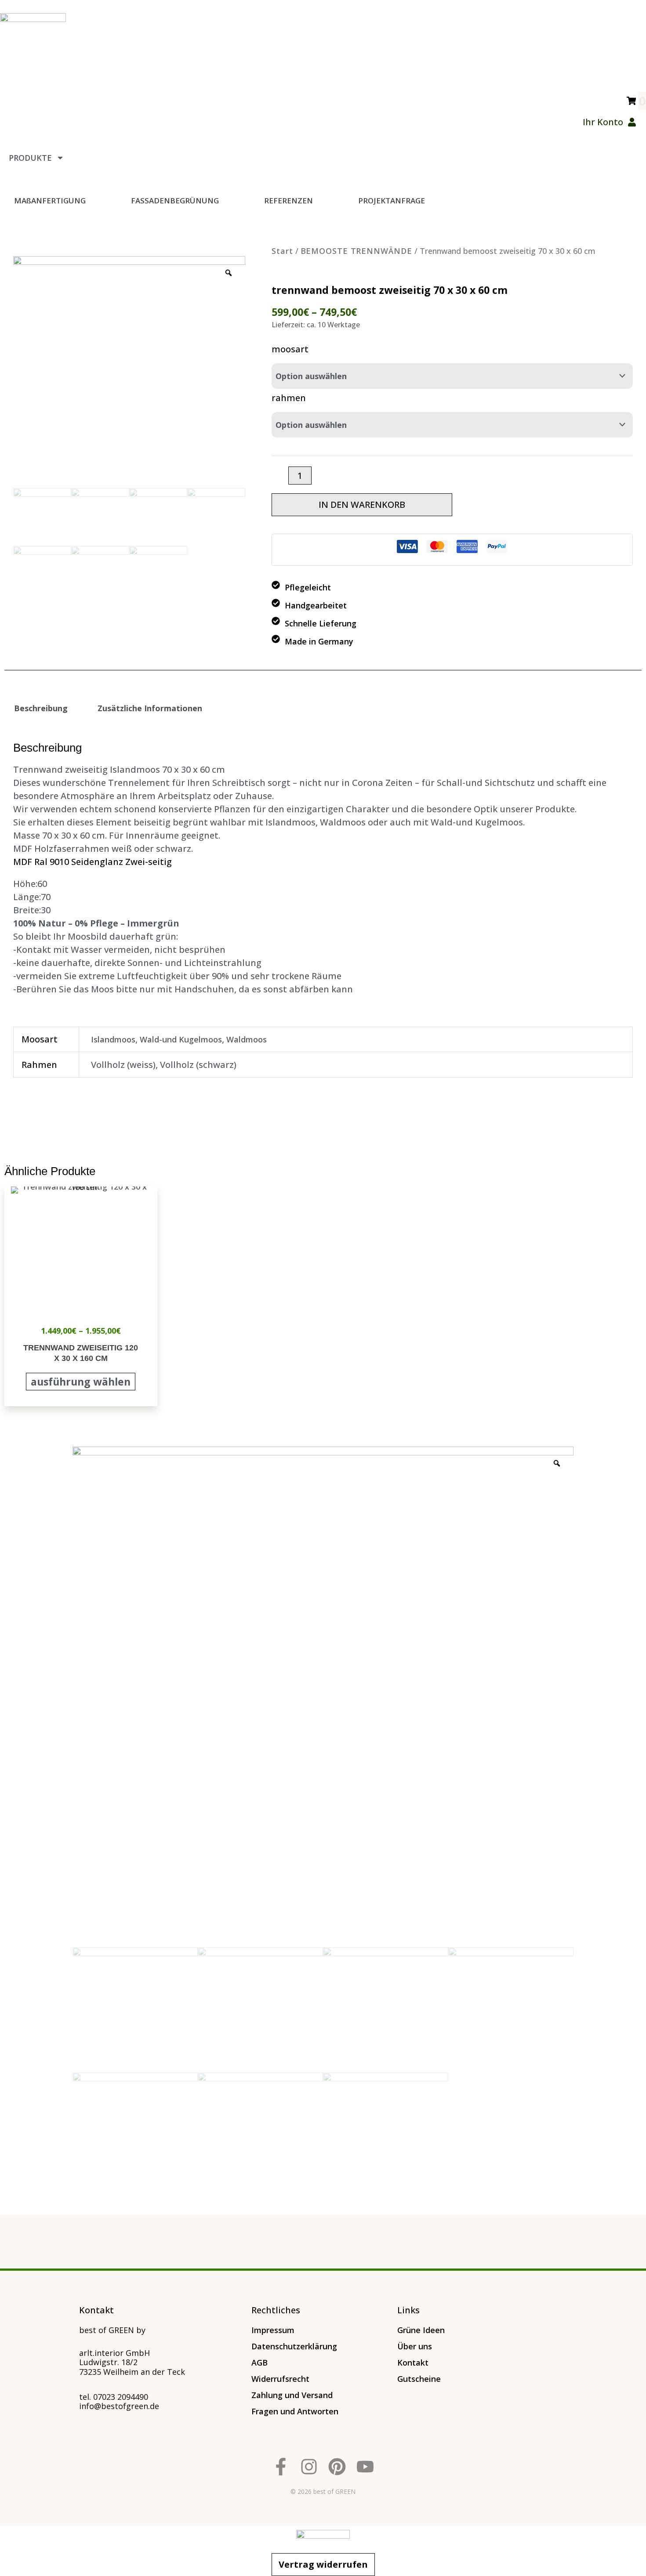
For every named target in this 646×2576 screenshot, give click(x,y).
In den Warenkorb (362, 505)
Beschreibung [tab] (41, 708)
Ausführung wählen (81, 1382)
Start (282, 251)
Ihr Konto (603, 122)
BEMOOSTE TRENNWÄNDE (356, 251)
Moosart (290, 349)
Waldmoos (247, 1039)
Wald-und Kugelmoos (181, 1039)
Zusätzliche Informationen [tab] (150, 708)
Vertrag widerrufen (323, 2564)
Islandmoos (113, 1039)
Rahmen (289, 398)
